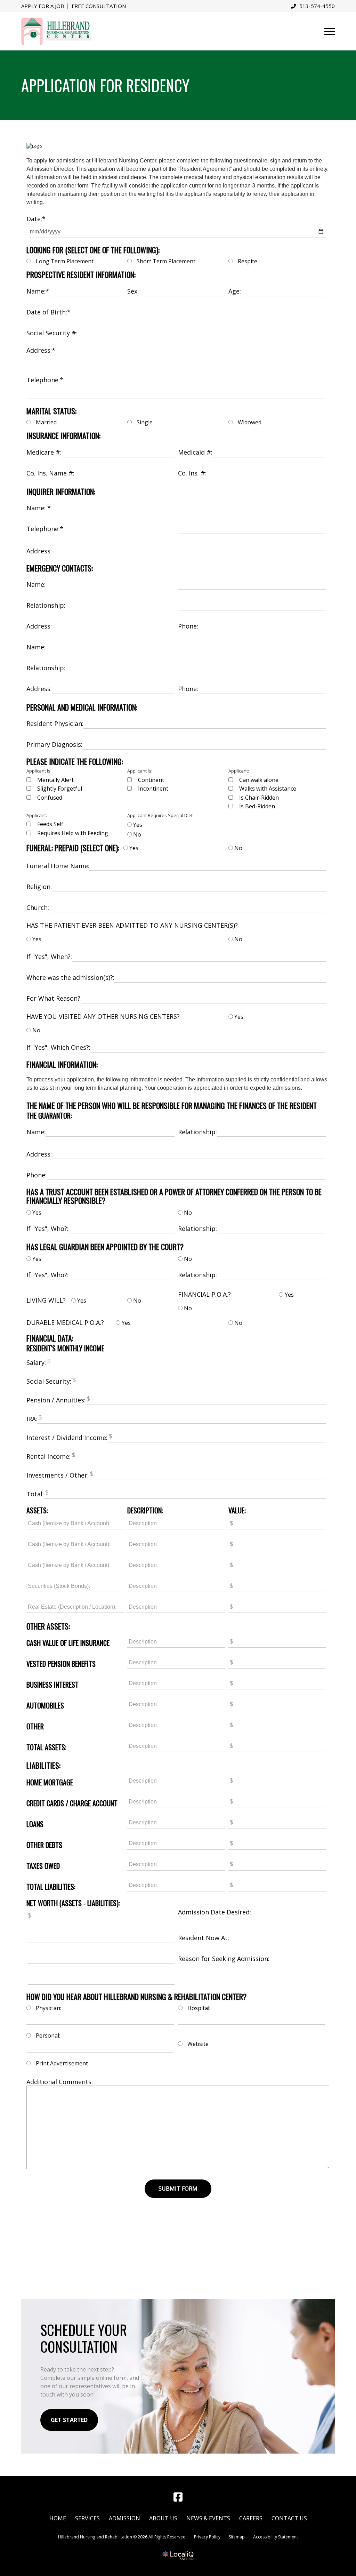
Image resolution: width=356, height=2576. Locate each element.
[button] (330, 31)
